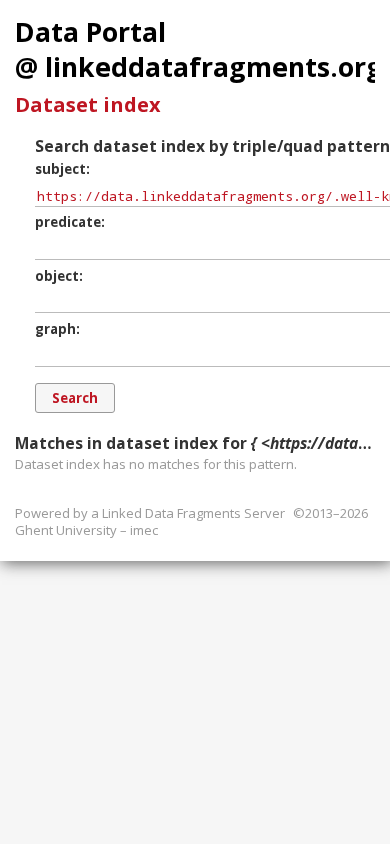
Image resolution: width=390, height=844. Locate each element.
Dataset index (88, 104)
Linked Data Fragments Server (193, 513)
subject (60, 169)
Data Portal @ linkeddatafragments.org (199, 49)
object (57, 276)
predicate (68, 222)
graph (55, 329)
